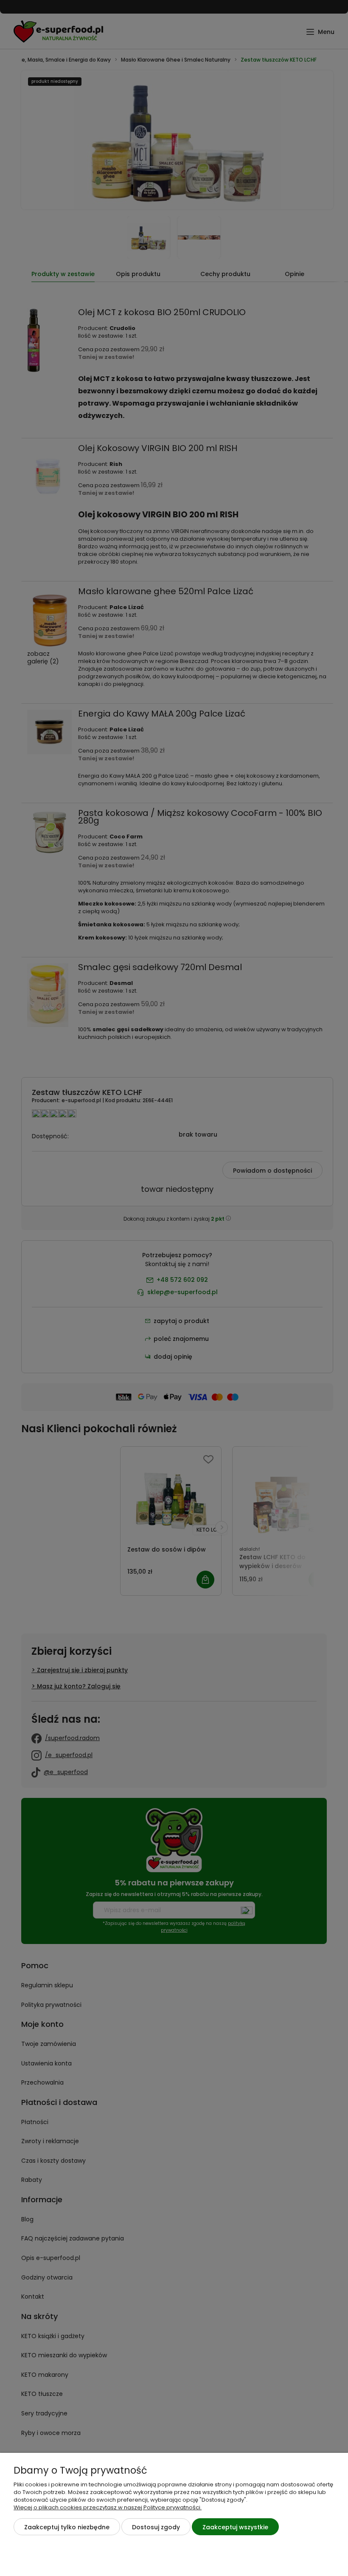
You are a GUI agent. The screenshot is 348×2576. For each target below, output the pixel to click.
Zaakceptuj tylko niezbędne (67, 2527)
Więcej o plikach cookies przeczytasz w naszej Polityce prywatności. (108, 2507)
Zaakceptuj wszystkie (235, 2527)
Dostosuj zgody (156, 2527)
